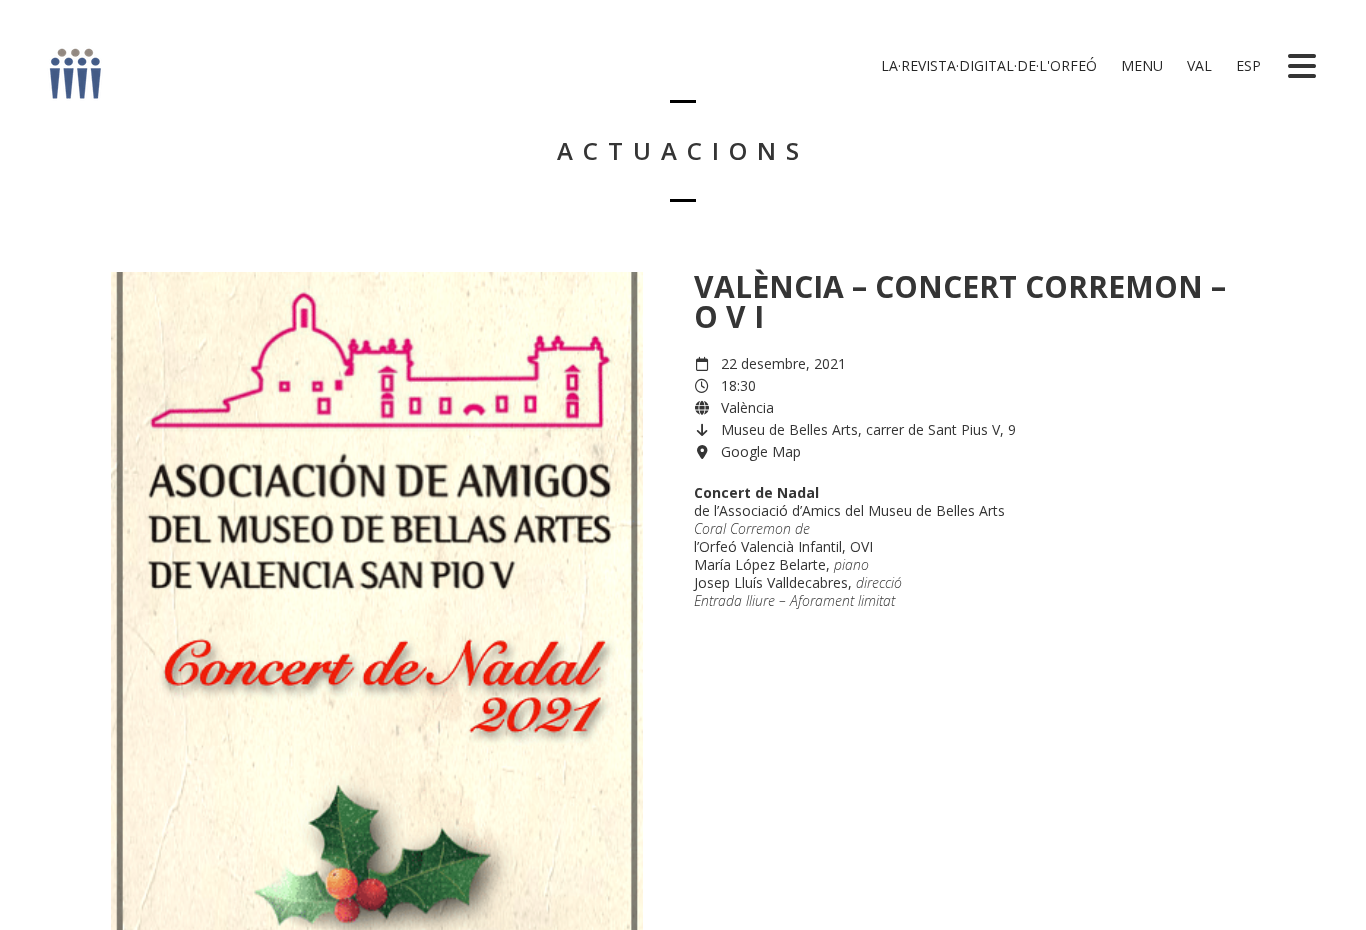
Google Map (761, 451)
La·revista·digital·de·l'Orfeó (987, 65)
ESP (1246, 65)
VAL (1197, 65)
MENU (1140, 65)
